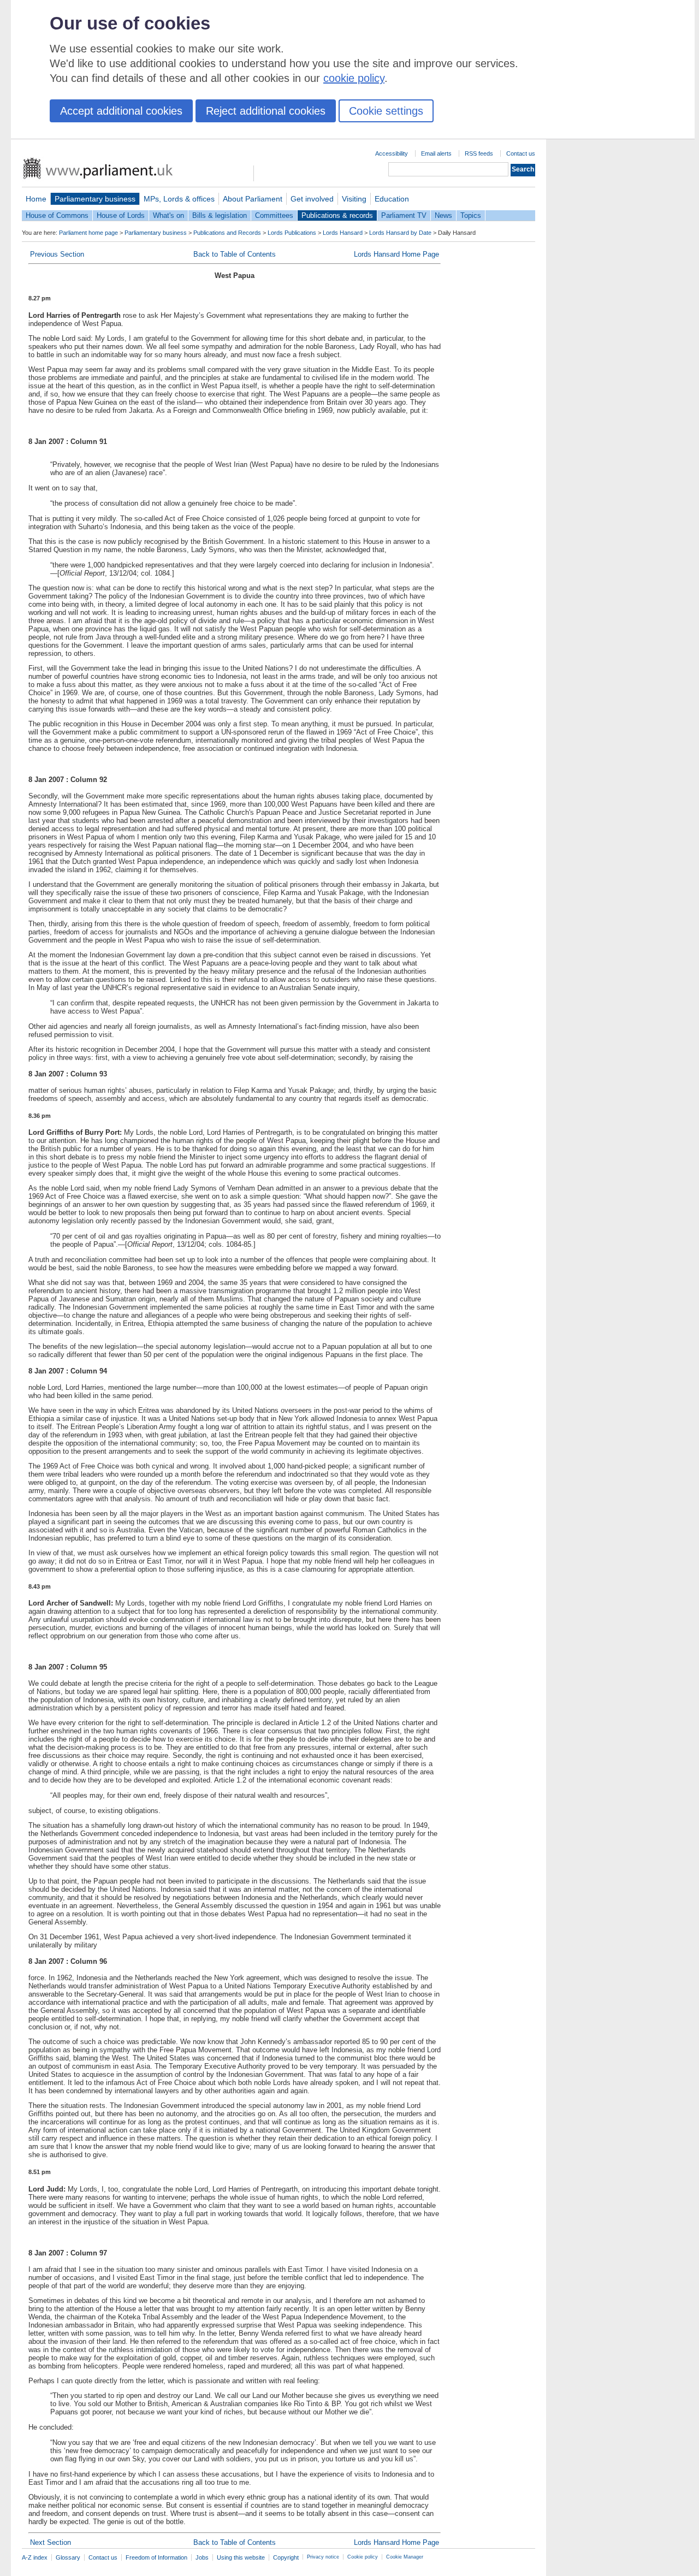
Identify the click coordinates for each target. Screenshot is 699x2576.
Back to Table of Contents (235, 254)
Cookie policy (363, 2557)
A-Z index (35, 2557)
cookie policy (354, 78)
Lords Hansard (343, 233)
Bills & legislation (220, 215)
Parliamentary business (95, 199)
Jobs (202, 2557)
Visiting (354, 199)
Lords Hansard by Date (400, 233)
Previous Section (57, 254)
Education (392, 199)
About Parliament (253, 199)
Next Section (51, 2542)
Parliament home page (88, 233)
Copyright (286, 2557)
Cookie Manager (405, 2557)
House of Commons (57, 215)
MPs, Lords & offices (179, 199)
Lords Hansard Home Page (396, 254)
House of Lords (121, 215)
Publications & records (337, 215)
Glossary (68, 2557)
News (443, 215)
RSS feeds (479, 153)
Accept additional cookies (121, 111)
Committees (274, 215)
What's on (168, 215)
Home (36, 199)
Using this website (241, 2557)
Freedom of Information (156, 2557)
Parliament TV (404, 215)
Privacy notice (323, 2557)
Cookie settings (386, 111)
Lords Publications (292, 233)
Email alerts (436, 153)
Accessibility (392, 153)
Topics (471, 215)
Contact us (521, 153)
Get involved (312, 199)
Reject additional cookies (266, 111)
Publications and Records (227, 233)
